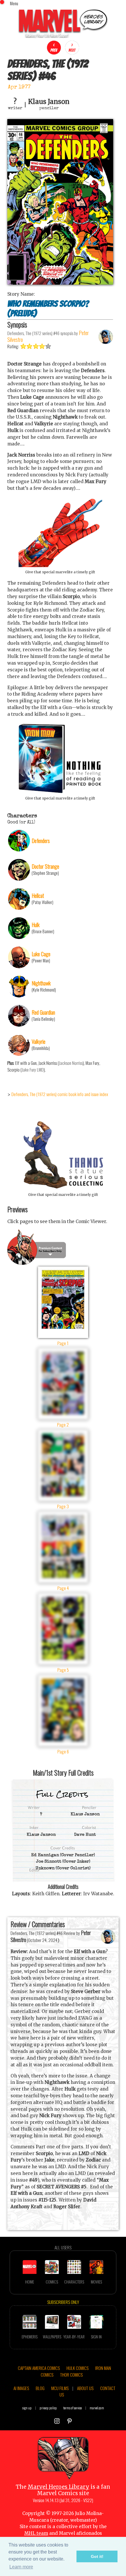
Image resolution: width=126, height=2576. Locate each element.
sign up (27, 2408)
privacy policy (48, 2408)
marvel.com (97, 2408)
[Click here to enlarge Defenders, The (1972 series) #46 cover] (60, 283)
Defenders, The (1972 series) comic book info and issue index (60, 1094)
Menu (14, 3)
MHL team (36, 2533)
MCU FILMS (60, 2388)
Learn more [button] (21, 2567)
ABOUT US (85, 2388)
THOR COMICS (71, 2375)
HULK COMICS (78, 2368)
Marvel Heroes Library (58, 2487)
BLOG (40, 2388)
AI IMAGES (21, 2388)
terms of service (73, 2408)
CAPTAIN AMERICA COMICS (39, 2368)
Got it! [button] (97, 2556)
